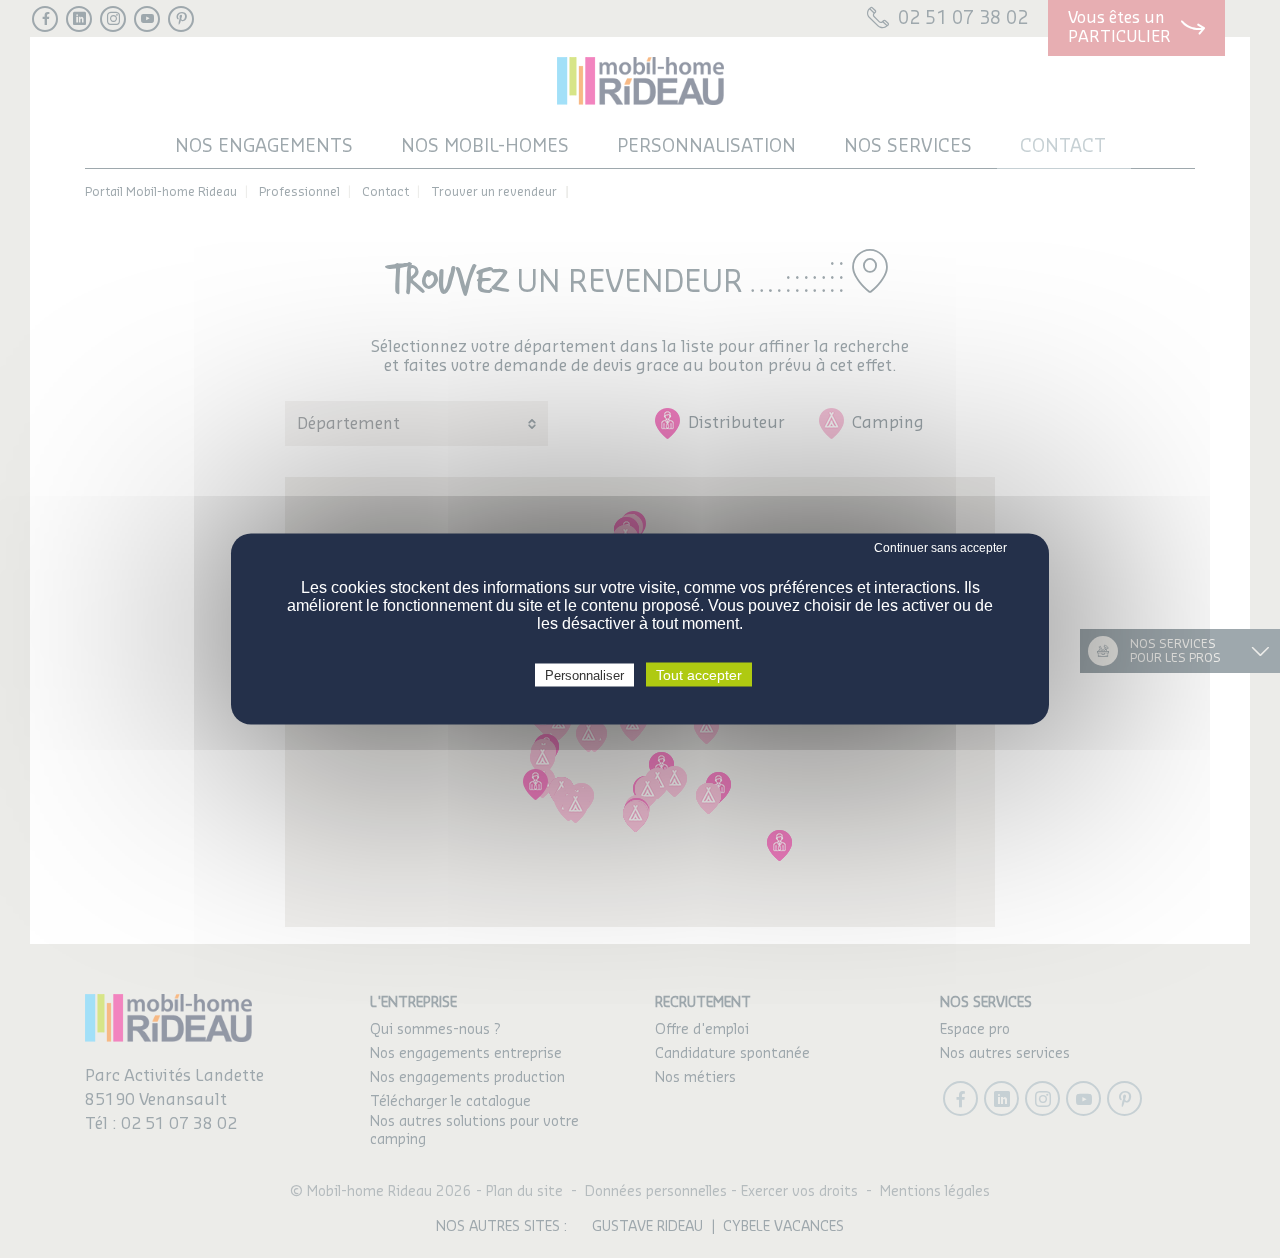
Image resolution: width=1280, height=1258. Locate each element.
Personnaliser (584, 675)
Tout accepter (699, 675)
